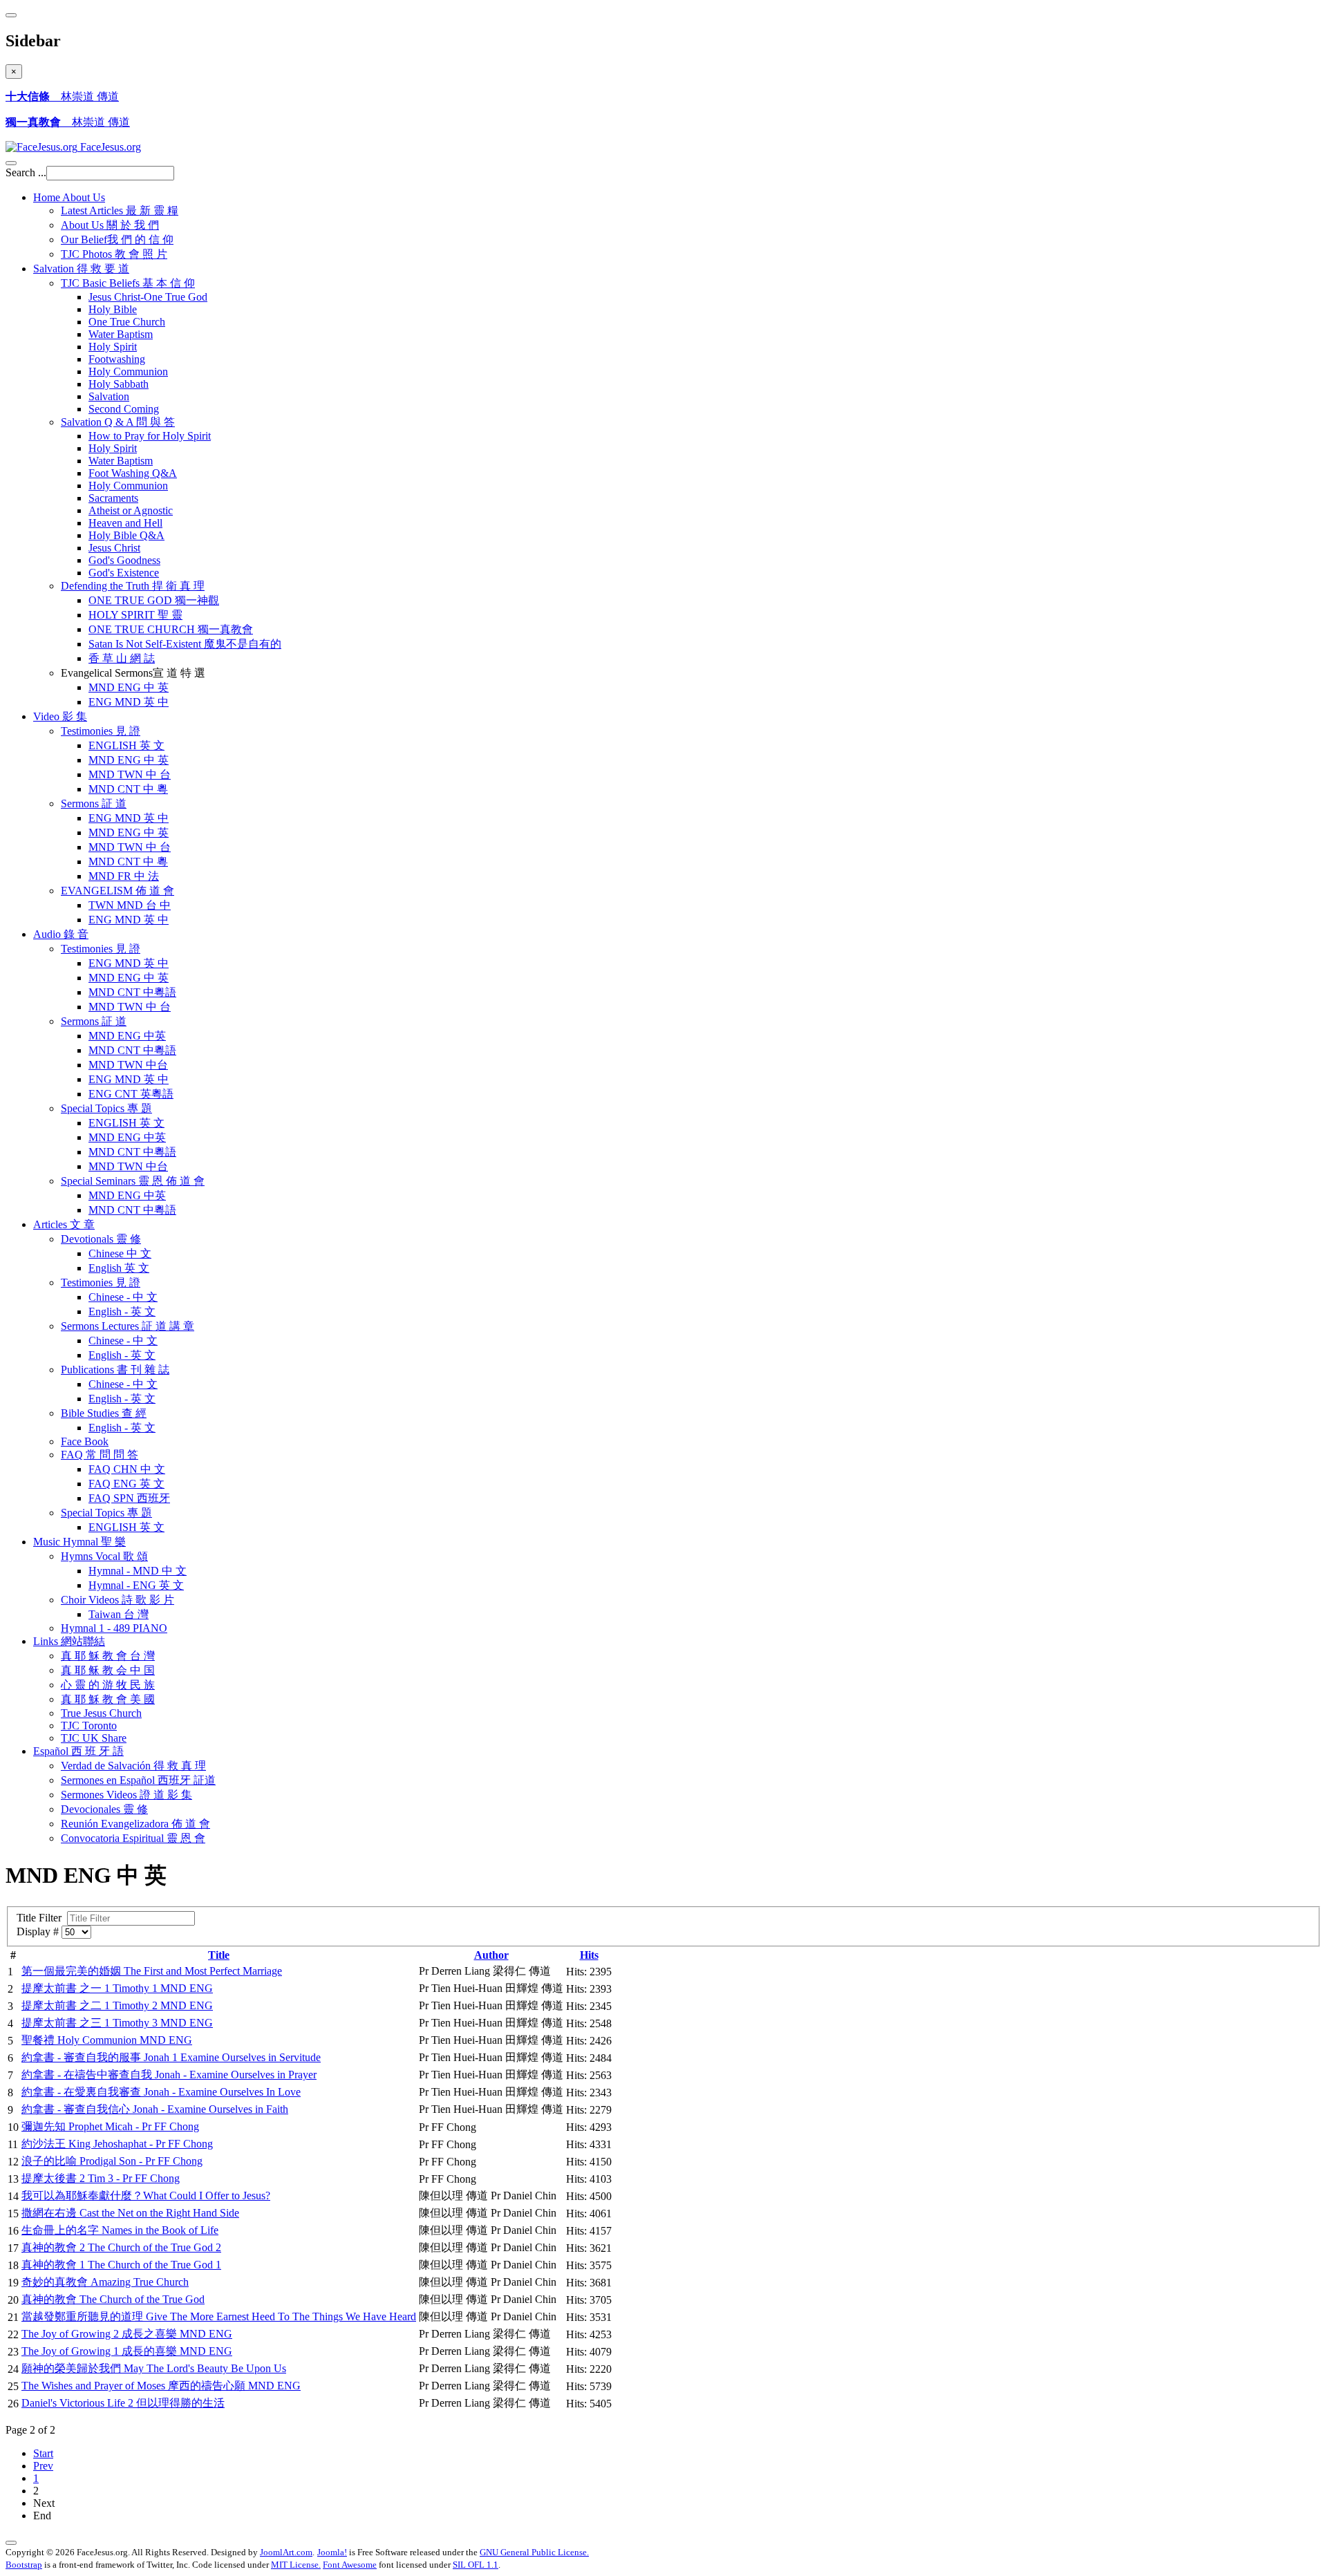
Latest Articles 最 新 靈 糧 (120, 210)
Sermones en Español (138, 1780)
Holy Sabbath (119, 384)
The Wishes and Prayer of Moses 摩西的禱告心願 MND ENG (161, 2386)
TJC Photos (114, 254)
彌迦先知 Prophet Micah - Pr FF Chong (110, 2126)
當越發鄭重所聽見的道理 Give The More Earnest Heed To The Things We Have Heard (219, 2316)
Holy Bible (113, 309)
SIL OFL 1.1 (476, 2565)
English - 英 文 (122, 1311)
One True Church (127, 322)
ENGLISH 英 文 (126, 745)
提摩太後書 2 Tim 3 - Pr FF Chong (101, 2178)
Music (79, 1542)
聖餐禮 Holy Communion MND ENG (107, 2040)
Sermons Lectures (128, 1326)
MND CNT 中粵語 (132, 992)
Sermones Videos (126, 1795)
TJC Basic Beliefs (128, 283)
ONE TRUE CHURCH (171, 629)
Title (219, 1955)
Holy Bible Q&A (126, 535)
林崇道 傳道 (62, 96)
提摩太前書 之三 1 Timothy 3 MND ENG (117, 2023)
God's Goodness (124, 560)
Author (491, 1955)
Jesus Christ (114, 548)
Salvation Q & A (118, 422)
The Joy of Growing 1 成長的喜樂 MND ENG (127, 2351)
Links (69, 1641)
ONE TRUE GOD (154, 600)
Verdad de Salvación (133, 1766)
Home (69, 197)
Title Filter (42, 1918)
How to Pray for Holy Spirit (150, 436)
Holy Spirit (113, 347)
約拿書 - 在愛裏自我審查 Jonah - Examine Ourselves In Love (161, 2092)
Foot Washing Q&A (133, 473)
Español (78, 1751)
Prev (43, 2466)
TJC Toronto (89, 1726)
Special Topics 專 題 (106, 1513)
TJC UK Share (94, 1738)
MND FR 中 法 (124, 876)
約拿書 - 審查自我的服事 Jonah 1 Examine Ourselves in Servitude (171, 2057)
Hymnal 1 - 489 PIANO (114, 1628)
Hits (589, 1955)
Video (60, 716)
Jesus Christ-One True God (148, 297)
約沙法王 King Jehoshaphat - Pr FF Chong (117, 2144)
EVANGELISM (117, 891)
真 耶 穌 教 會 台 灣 (108, 1656)
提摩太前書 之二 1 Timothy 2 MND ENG (117, 2005)
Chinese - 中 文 (123, 1297)
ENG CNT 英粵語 (131, 1094)
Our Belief (117, 239)
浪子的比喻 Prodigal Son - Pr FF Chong (112, 2161)
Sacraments (113, 498)
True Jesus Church (101, 1713)
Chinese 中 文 (120, 1253)
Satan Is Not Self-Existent (185, 644)
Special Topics (106, 1108)
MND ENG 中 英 (129, 687)
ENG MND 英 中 (129, 702)
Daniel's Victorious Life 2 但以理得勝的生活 (123, 2403)
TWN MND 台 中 (130, 905)
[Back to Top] (11, 2543)
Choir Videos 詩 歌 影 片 (117, 1600)
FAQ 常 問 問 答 (100, 1455)
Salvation (81, 269)
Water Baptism (121, 334)
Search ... (26, 172)
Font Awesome (350, 2565)
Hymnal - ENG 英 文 (136, 1585)
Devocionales (104, 1809)
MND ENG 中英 (127, 1036)
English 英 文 (119, 1268)
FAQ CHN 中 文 (127, 1469)
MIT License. (296, 2565)
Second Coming (124, 409)
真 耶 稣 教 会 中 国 (108, 1670)
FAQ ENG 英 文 (126, 1484)
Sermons (94, 803)
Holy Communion (128, 372)
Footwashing (117, 359)
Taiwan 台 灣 (119, 1614)
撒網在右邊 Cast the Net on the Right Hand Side (130, 2213)
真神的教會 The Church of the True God (113, 2299)
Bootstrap (24, 2565)
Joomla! (332, 2552)
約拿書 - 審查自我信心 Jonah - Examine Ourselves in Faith (155, 2109)
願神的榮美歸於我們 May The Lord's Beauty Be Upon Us (154, 2368)
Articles (64, 1224)
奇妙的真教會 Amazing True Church (105, 2282)
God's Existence (124, 573)
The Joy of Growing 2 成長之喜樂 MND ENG (127, 2334)
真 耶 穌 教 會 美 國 (108, 1699)
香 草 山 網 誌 (122, 658)
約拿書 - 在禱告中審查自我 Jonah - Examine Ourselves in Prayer (169, 2075)
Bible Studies (104, 1413)
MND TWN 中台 (128, 1065)
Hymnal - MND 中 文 (138, 1571)
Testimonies (101, 731)
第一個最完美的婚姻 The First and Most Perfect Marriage (152, 1971)
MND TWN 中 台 (130, 774)
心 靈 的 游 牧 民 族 (108, 1685)
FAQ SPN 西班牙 (129, 1498)
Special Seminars (133, 1181)
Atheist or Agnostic (131, 510)
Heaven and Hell (125, 523)
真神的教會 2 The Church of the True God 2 (121, 2247)
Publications (115, 1370)
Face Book (85, 1441)
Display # (39, 1931)
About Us (110, 225)
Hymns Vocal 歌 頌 (104, 1556)
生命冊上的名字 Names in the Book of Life (120, 2230)
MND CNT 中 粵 (128, 789)
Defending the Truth (133, 586)
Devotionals (101, 1239)
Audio (61, 934)
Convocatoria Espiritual (133, 1838)
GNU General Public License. (534, 2552)
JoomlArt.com (286, 2552)
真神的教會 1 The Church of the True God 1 (121, 2265)
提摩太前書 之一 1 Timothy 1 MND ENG (117, 1988)
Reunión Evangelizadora (135, 1824)
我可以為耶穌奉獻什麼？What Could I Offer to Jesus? (146, 2196)
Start (43, 2453)
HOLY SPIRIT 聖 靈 (135, 615)
